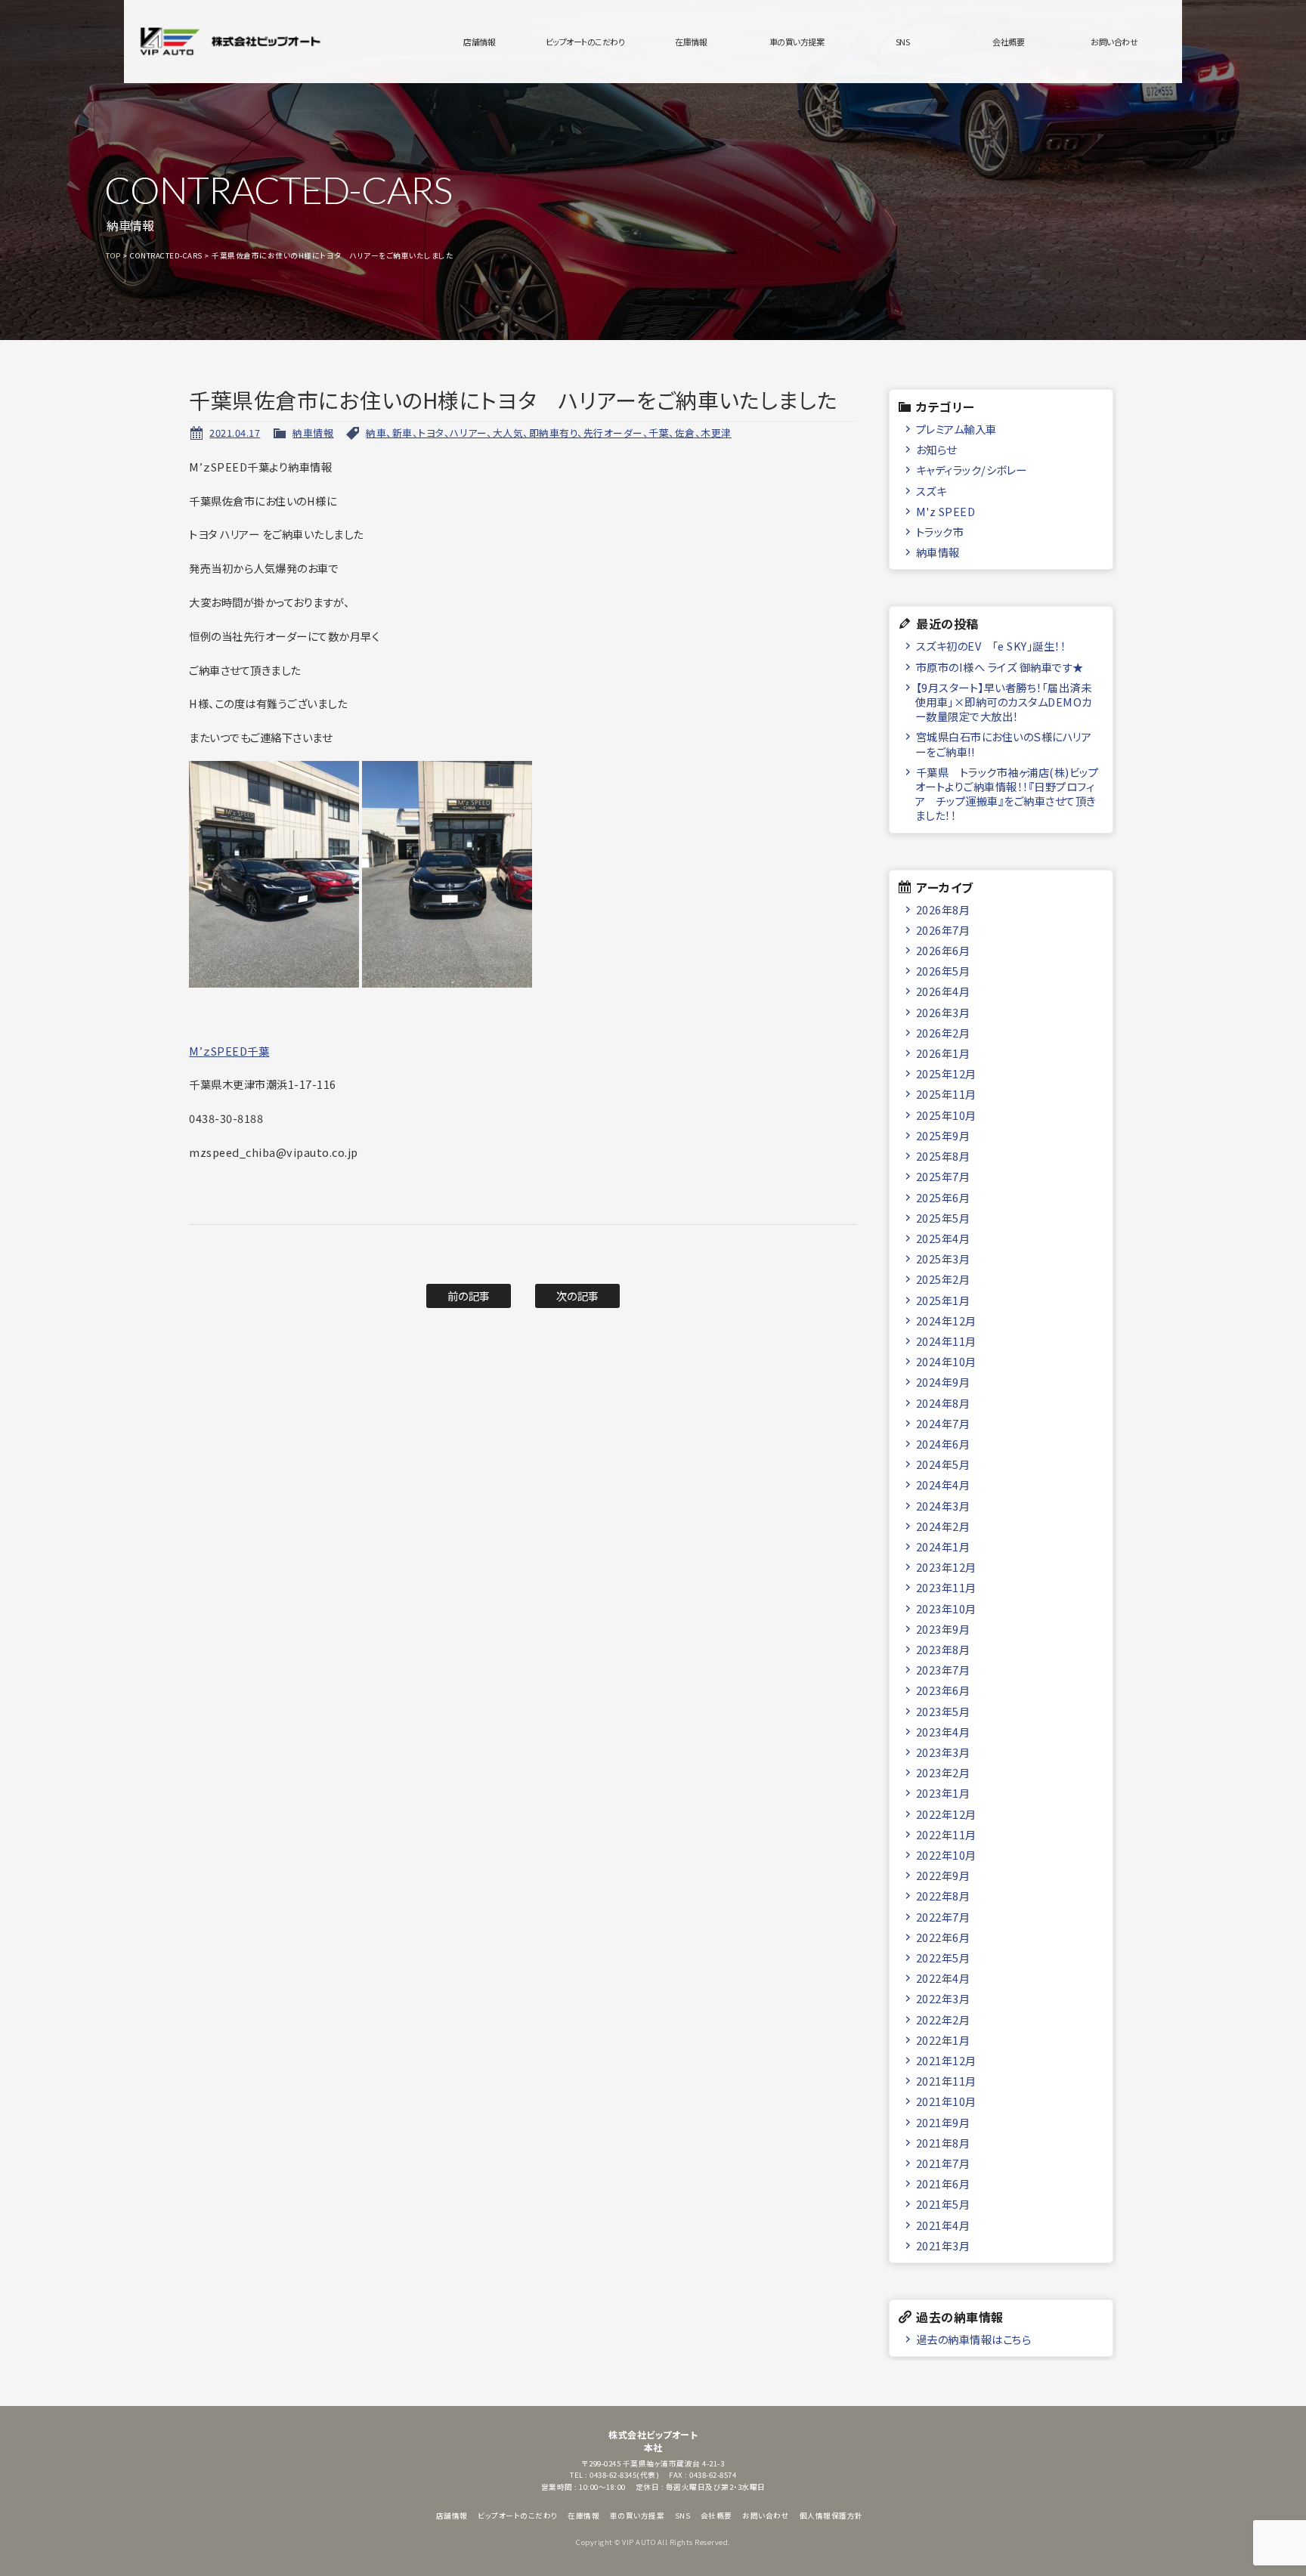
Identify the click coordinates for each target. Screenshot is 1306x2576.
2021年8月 (943, 2143)
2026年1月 (943, 1053)
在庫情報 (691, 42)
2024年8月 (943, 1403)
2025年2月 (943, 1279)
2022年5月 (943, 1958)
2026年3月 (943, 1012)
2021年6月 (943, 2183)
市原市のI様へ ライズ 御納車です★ (1000, 667)
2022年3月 (943, 1998)
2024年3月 (943, 1506)
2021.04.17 (235, 433)
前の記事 (469, 1296)
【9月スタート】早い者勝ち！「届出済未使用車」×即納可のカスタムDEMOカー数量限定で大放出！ (1004, 702)
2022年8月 (943, 1896)
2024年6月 (943, 1444)
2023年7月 (943, 1670)
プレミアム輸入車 (956, 429)
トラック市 (940, 532)
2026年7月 (943, 930)
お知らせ (936, 449)
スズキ (932, 491)
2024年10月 (946, 1361)
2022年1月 (943, 2040)
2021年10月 (946, 2101)
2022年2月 (943, 2019)
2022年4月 (943, 1978)
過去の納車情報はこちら (974, 2339)
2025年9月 (943, 1135)
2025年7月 (943, 1176)
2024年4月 (943, 1484)
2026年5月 (943, 971)
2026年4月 (943, 991)
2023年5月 (943, 1711)
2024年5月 (943, 1464)
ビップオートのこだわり (585, 42)
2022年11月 (946, 1834)
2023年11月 (946, 1587)
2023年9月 (943, 1629)
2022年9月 (943, 1875)
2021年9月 (943, 2122)
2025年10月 (946, 1115)
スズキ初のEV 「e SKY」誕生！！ (991, 646)
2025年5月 (943, 1218)
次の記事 (578, 1296)
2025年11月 (946, 1094)
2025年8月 (943, 1156)
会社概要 (1008, 42)
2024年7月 (943, 1423)
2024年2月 (943, 1526)
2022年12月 (946, 1814)
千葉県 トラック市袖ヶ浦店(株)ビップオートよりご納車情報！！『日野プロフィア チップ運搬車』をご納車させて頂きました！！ (1007, 794)
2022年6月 (943, 1937)
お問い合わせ (1114, 42)
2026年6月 (943, 950)
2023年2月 (943, 1772)
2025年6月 (943, 1197)
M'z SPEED (946, 511)
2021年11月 (946, 2081)
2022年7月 (943, 1917)
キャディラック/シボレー (972, 470)
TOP (113, 255)
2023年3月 (943, 1752)
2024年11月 (946, 1341)
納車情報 (313, 433)
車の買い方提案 (797, 42)
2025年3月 (943, 1259)
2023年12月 (946, 1567)
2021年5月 (943, 2204)
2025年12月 (946, 1073)
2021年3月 (943, 2245)
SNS (903, 42)
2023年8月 (943, 1649)
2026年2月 (943, 1033)
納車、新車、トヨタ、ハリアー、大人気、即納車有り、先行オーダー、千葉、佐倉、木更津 (549, 433)
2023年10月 (946, 1608)
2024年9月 (943, 1382)
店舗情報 (479, 42)
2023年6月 (943, 1690)
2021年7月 (943, 2163)
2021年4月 (943, 2225)
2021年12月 (946, 2060)
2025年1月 (943, 1300)
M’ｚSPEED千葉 (229, 1051)
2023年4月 (943, 1732)
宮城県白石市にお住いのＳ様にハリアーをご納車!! (1003, 744)
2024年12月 (946, 1320)
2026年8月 (943, 909)
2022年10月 (946, 1855)
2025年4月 (943, 1238)
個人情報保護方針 (831, 2516)
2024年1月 (943, 1546)
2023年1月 (943, 1793)
